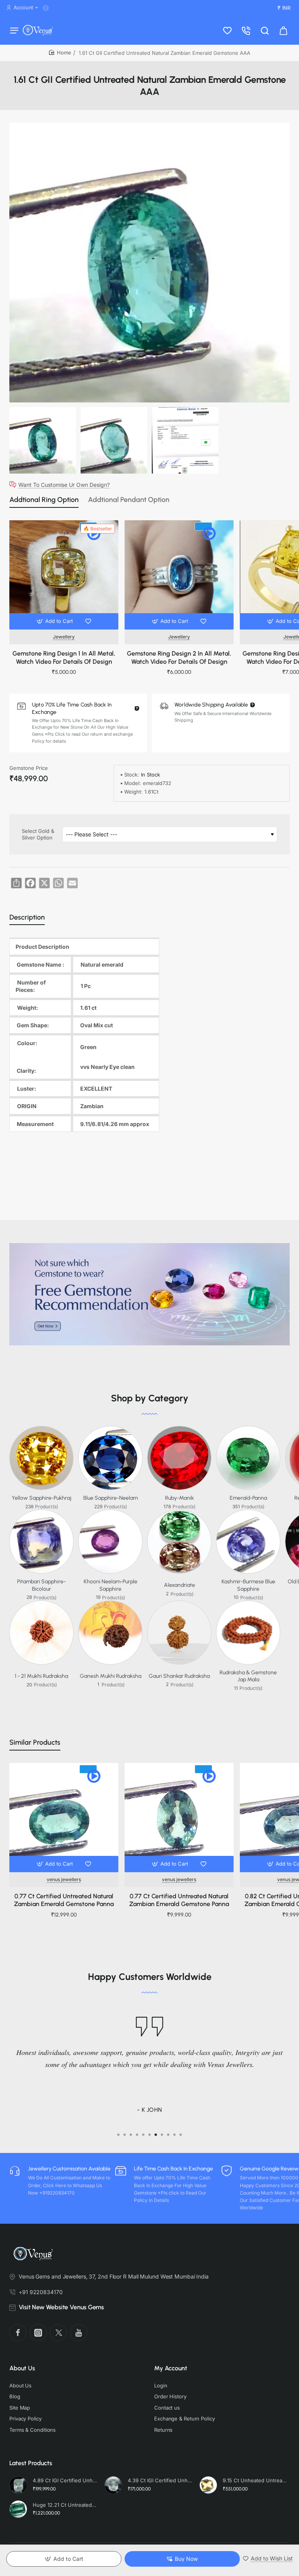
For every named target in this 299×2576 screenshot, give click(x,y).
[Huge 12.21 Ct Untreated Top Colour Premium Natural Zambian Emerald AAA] (18, 2509)
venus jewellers (64, 1879)
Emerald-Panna (248, 1498)
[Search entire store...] (265, 30)
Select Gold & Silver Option (38, 834)
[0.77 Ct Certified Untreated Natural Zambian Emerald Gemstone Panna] (64, 1817)
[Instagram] (38, 2333)
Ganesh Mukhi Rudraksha (111, 1676)
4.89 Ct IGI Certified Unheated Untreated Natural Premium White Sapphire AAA (65, 2480)
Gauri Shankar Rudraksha (179, 1676)
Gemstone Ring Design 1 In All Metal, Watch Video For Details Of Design (64, 658)
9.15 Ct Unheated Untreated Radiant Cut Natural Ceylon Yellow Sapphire (255, 2480)
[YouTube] (79, 2333)
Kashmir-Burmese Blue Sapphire (248, 1585)
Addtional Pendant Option (129, 500)
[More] (47, 8)
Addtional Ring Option (44, 500)
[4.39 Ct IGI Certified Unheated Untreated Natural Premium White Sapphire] (113, 2485)
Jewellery (64, 637)
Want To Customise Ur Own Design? (64, 484)
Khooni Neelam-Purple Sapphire (111, 1585)
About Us (22, 2368)
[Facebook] (18, 2333)
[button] (55, 621)
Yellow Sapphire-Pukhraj (41, 1498)
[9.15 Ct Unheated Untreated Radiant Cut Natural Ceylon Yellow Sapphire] (208, 2485)
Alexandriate (179, 1585)
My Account (171, 2368)
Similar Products (35, 1742)
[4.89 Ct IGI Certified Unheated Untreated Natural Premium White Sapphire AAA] (18, 2485)
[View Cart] (283, 30)
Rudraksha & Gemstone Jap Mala (248, 1676)
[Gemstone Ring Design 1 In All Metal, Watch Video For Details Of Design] (64, 575)
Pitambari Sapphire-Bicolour (41, 1585)
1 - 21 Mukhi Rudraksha (41, 1676)
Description (27, 917)
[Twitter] (58, 2333)
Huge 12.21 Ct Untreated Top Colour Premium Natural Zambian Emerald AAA (65, 2505)
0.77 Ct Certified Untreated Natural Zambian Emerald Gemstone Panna (64, 1900)
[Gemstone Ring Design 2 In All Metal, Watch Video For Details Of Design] (179, 575)
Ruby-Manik (179, 1498)
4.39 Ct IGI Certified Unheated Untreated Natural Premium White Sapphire (160, 2480)
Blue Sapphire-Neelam (111, 1498)
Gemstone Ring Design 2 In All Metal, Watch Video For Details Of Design (179, 658)
